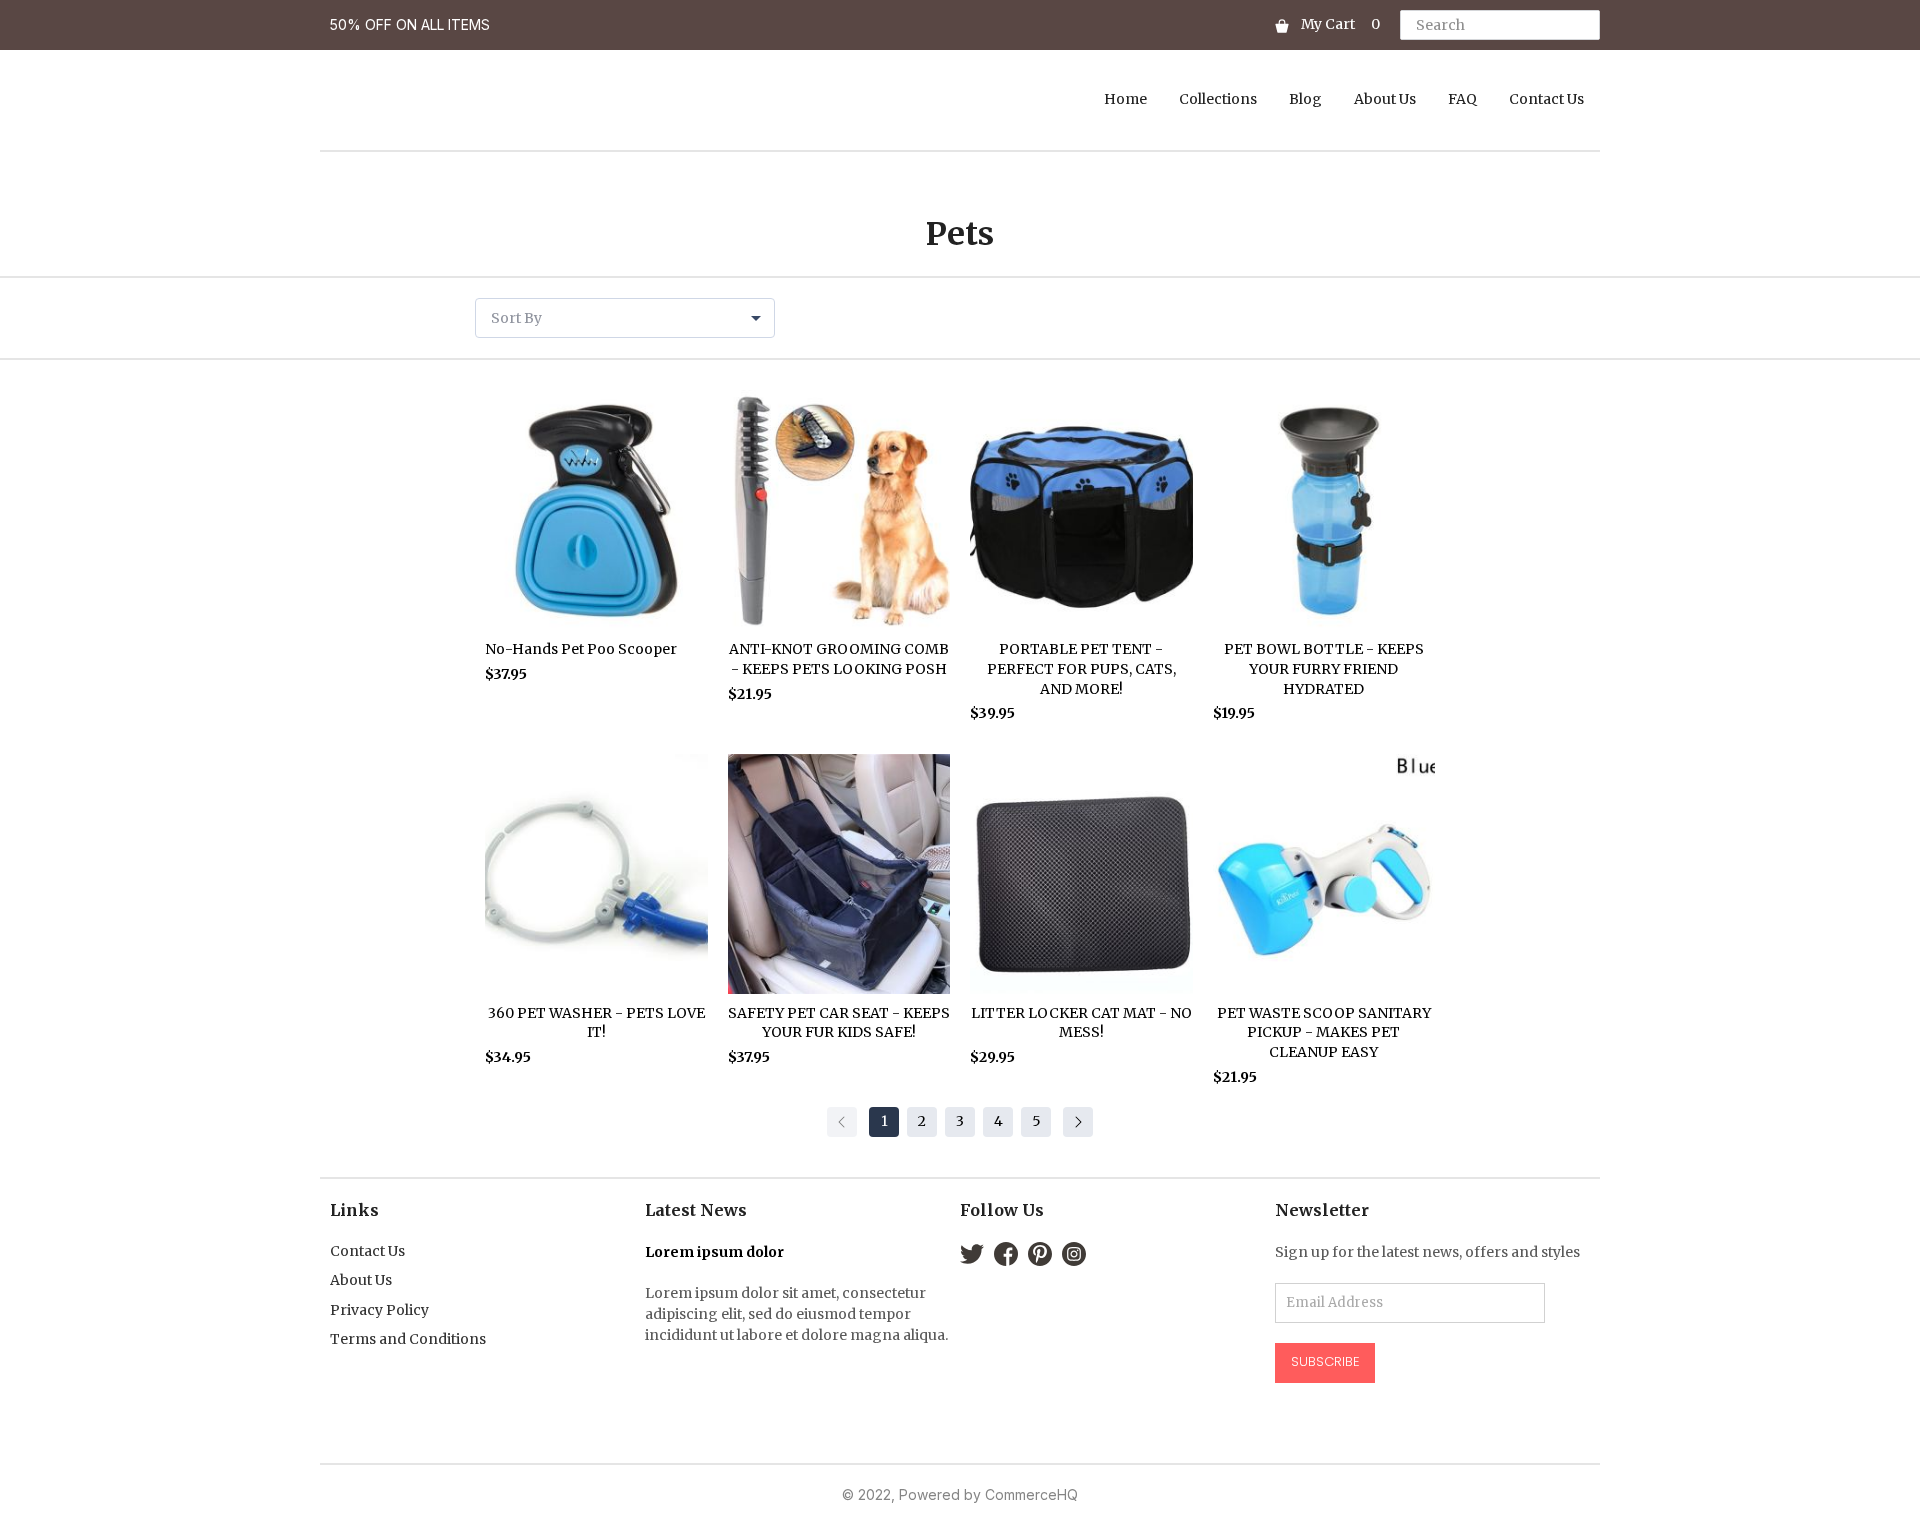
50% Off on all (389, 24)
